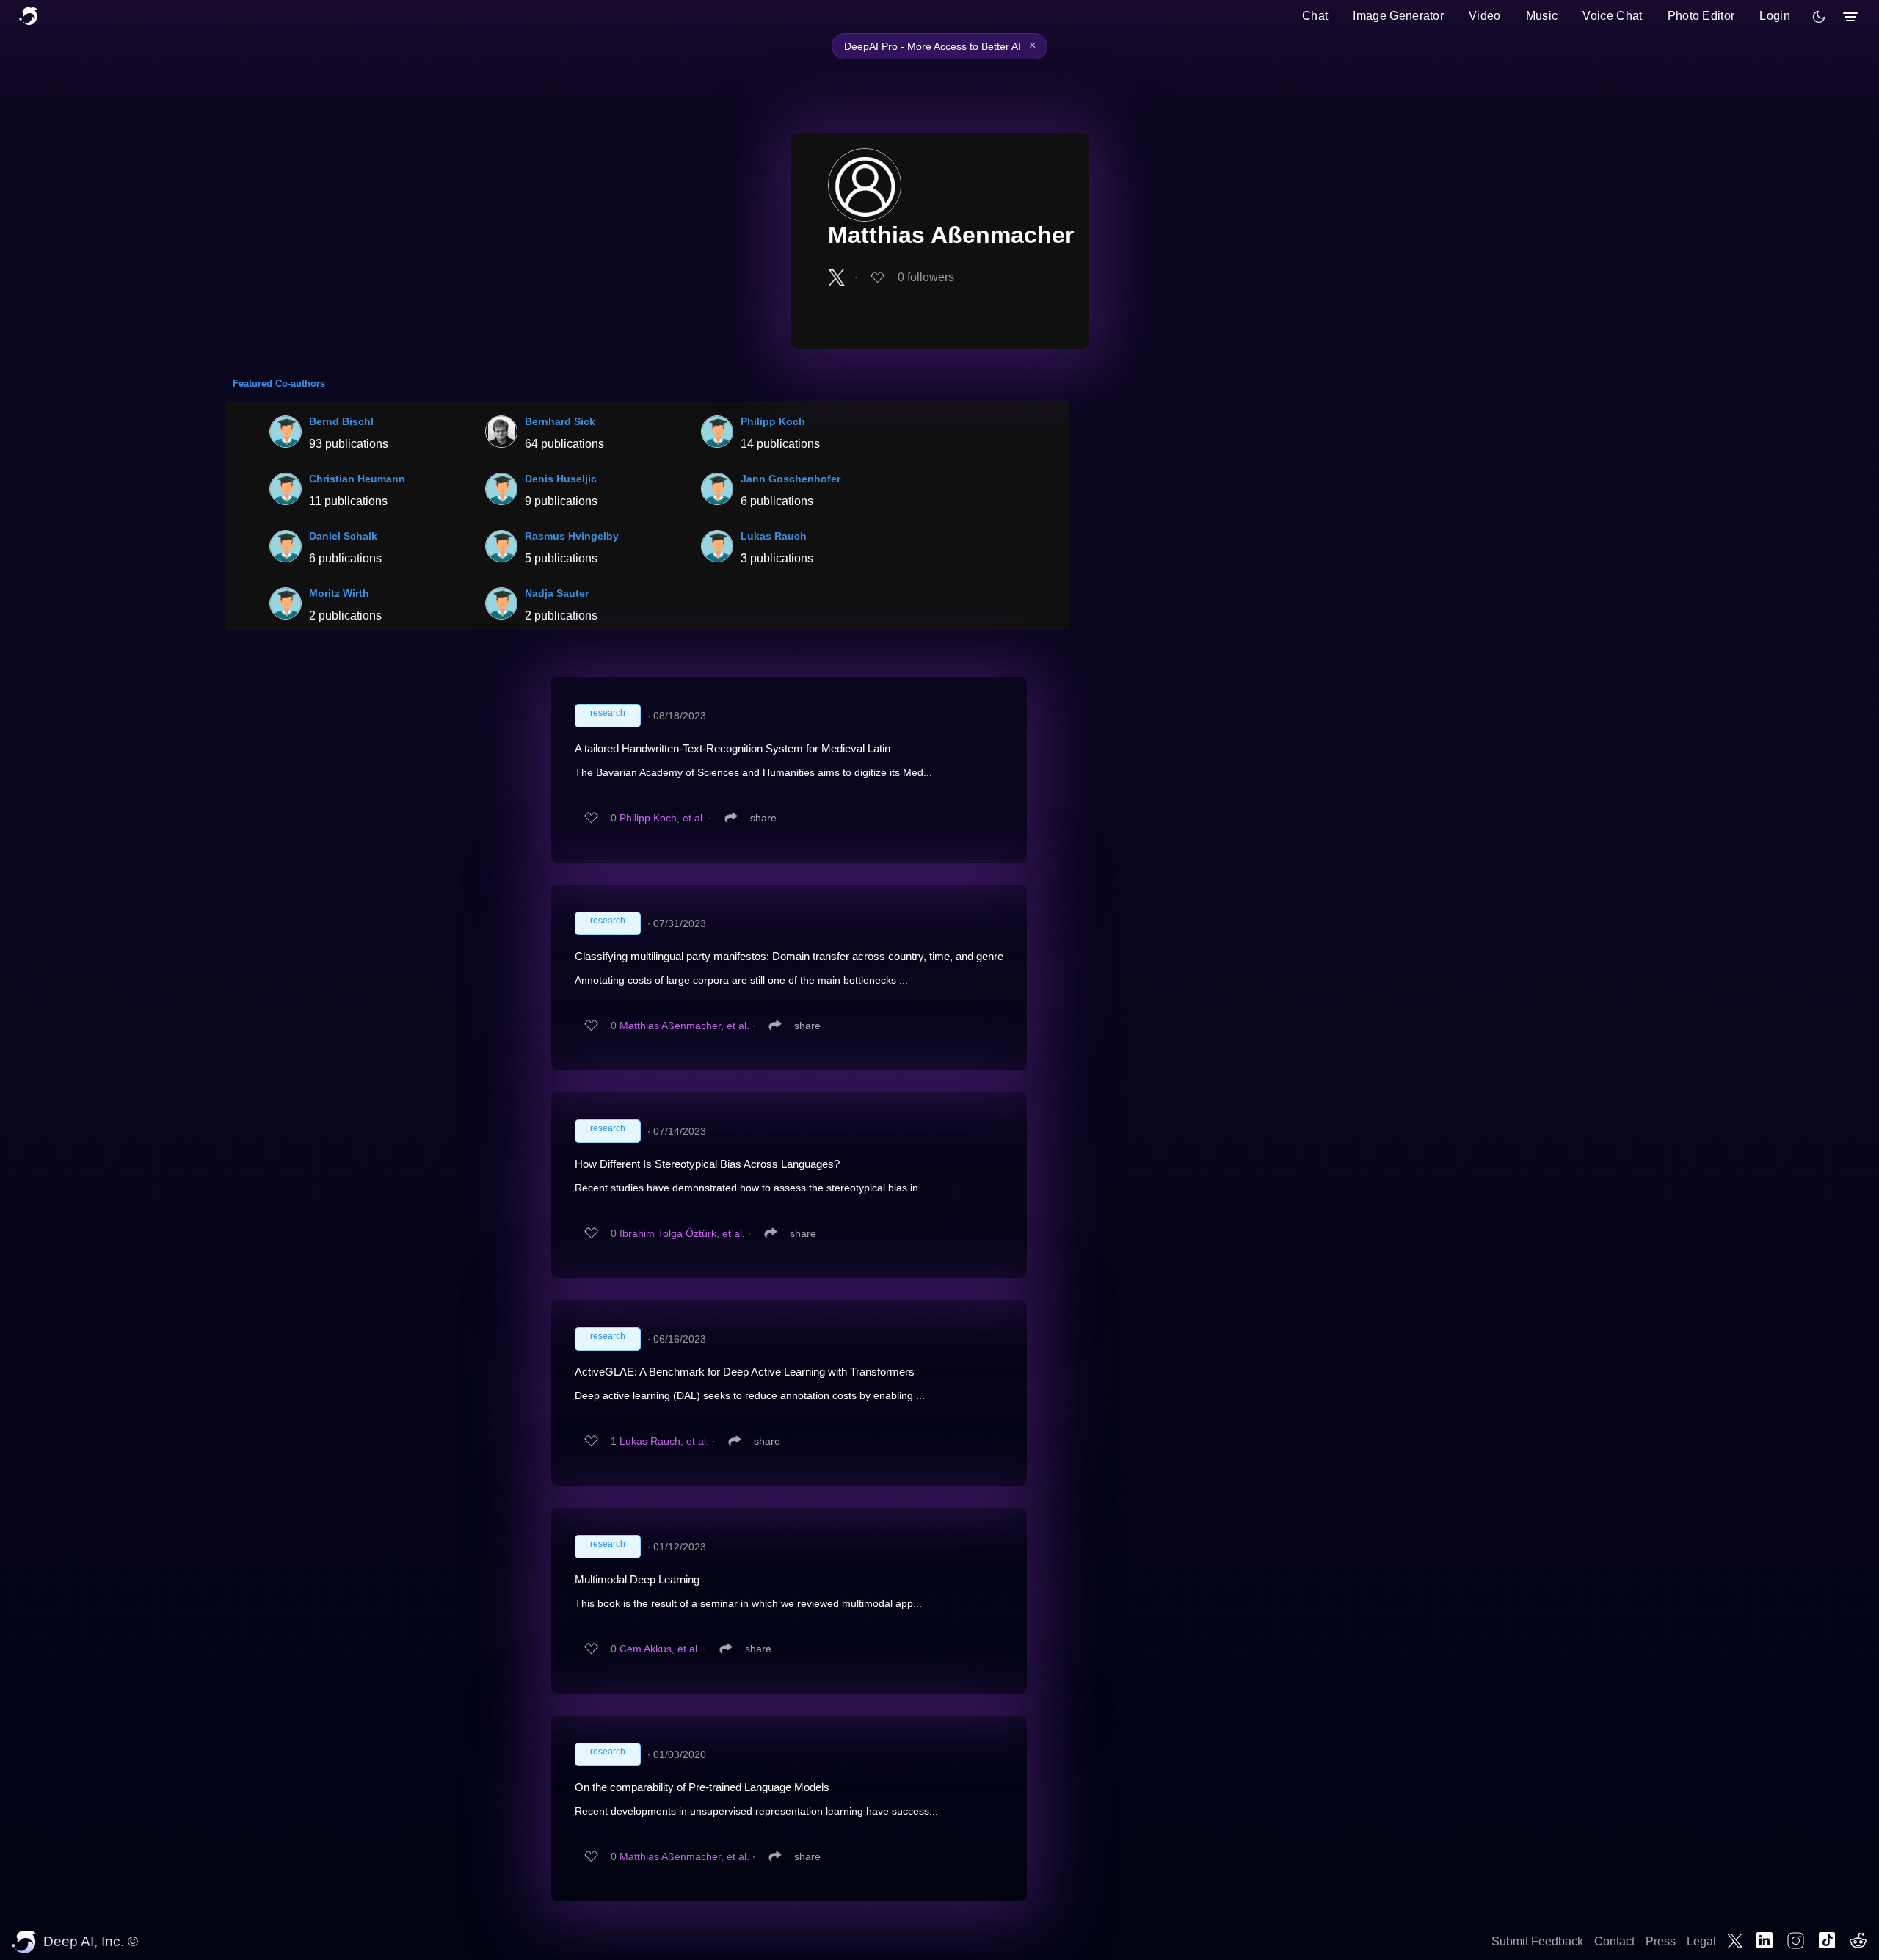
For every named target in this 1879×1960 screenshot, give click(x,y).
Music (1542, 16)
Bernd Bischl (341, 421)
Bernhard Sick (560, 421)
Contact (1614, 1941)
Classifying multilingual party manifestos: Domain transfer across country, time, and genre (789, 956)
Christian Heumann (357, 479)
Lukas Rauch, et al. (664, 1441)
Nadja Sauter (557, 593)
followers (926, 277)
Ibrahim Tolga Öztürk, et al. (682, 1233)
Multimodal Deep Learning (637, 1579)
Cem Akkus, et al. (660, 1649)
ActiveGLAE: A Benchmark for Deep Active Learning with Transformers (745, 1372)
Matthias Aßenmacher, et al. (684, 1026)
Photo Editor (1701, 16)
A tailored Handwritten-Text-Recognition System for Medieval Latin (733, 748)
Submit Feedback (1537, 1941)
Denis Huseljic (561, 479)
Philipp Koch (773, 421)
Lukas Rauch (774, 536)
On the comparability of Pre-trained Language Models (702, 1787)
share (763, 818)
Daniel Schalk (343, 536)
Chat (1315, 16)
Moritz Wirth (339, 593)
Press (1661, 1941)
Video (1485, 16)
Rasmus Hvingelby (572, 536)
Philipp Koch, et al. (662, 818)
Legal (1701, 1941)
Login (1775, 16)
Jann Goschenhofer (791, 479)
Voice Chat (1612, 16)
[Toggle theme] (1819, 17)
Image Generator (1398, 16)
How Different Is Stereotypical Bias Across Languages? (707, 1164)
